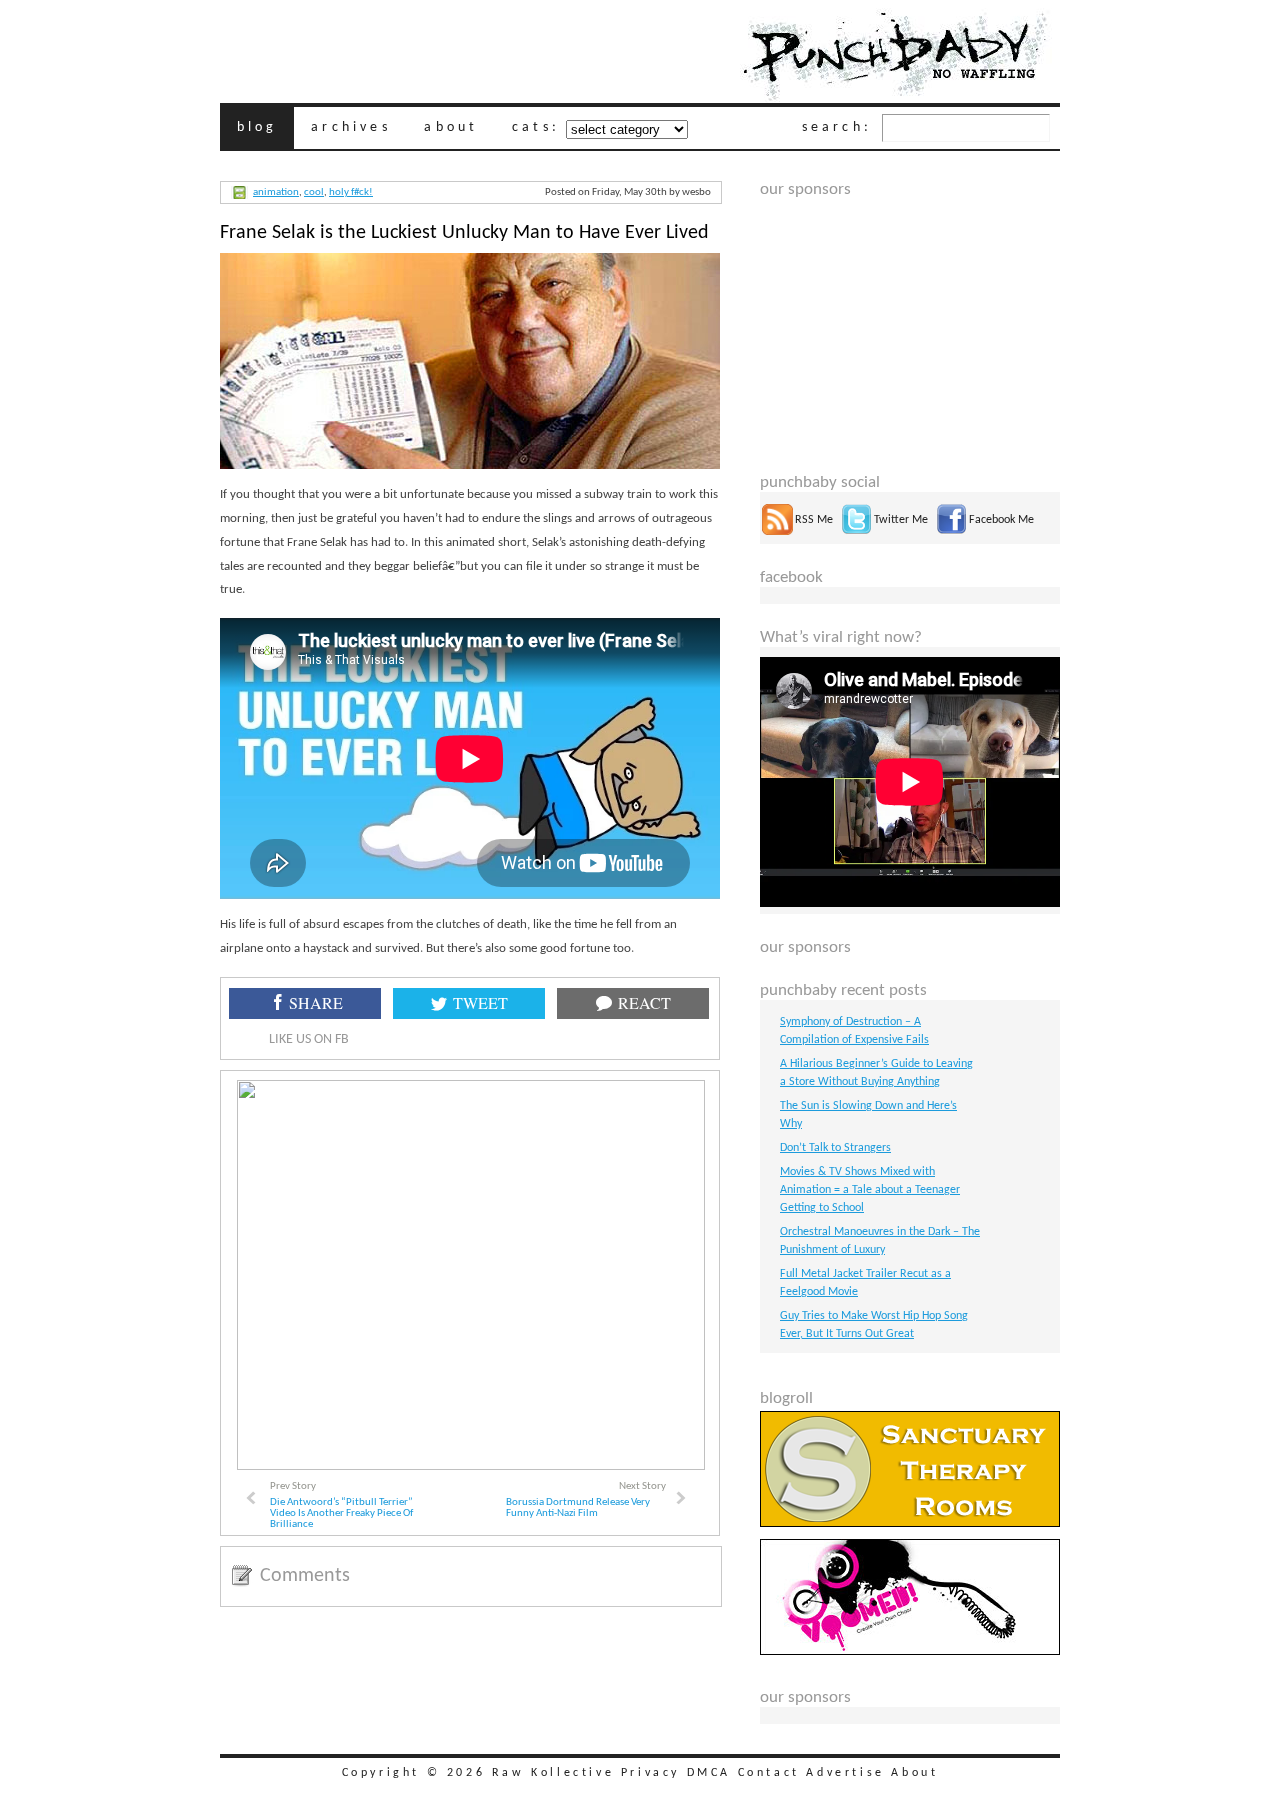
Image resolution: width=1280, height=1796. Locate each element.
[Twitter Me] (856, 532)
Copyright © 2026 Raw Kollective (478, 1773)
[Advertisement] (910, 324)
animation (276, 192)
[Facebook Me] (951, 532)
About (914, 1773)
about (451, 127)
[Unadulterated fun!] (910, 1652)
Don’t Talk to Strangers (835, 1148)
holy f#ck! (351, 192)
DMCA (709, 1773)
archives (351, 127)
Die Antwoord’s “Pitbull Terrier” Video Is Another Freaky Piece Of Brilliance (341, 1513)
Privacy (650, 1773)
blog (257, 127)
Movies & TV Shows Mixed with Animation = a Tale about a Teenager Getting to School (870, 1190)
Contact (769, 1773)
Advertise (845, 1773)
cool (314, 192)
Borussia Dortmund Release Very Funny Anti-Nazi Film (578, 1508)
